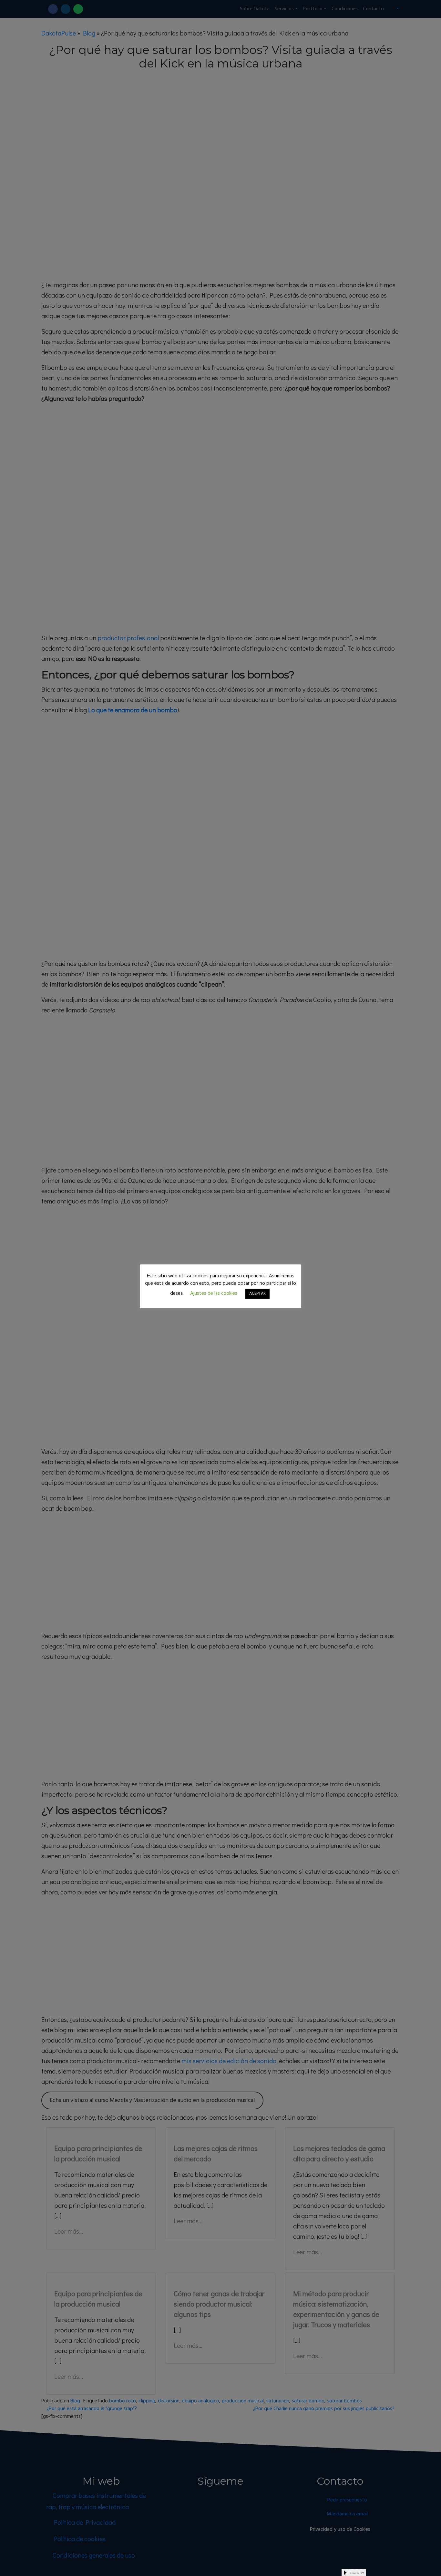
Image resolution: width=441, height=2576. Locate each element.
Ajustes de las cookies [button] (214, 1293)
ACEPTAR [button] (257, 1294)
